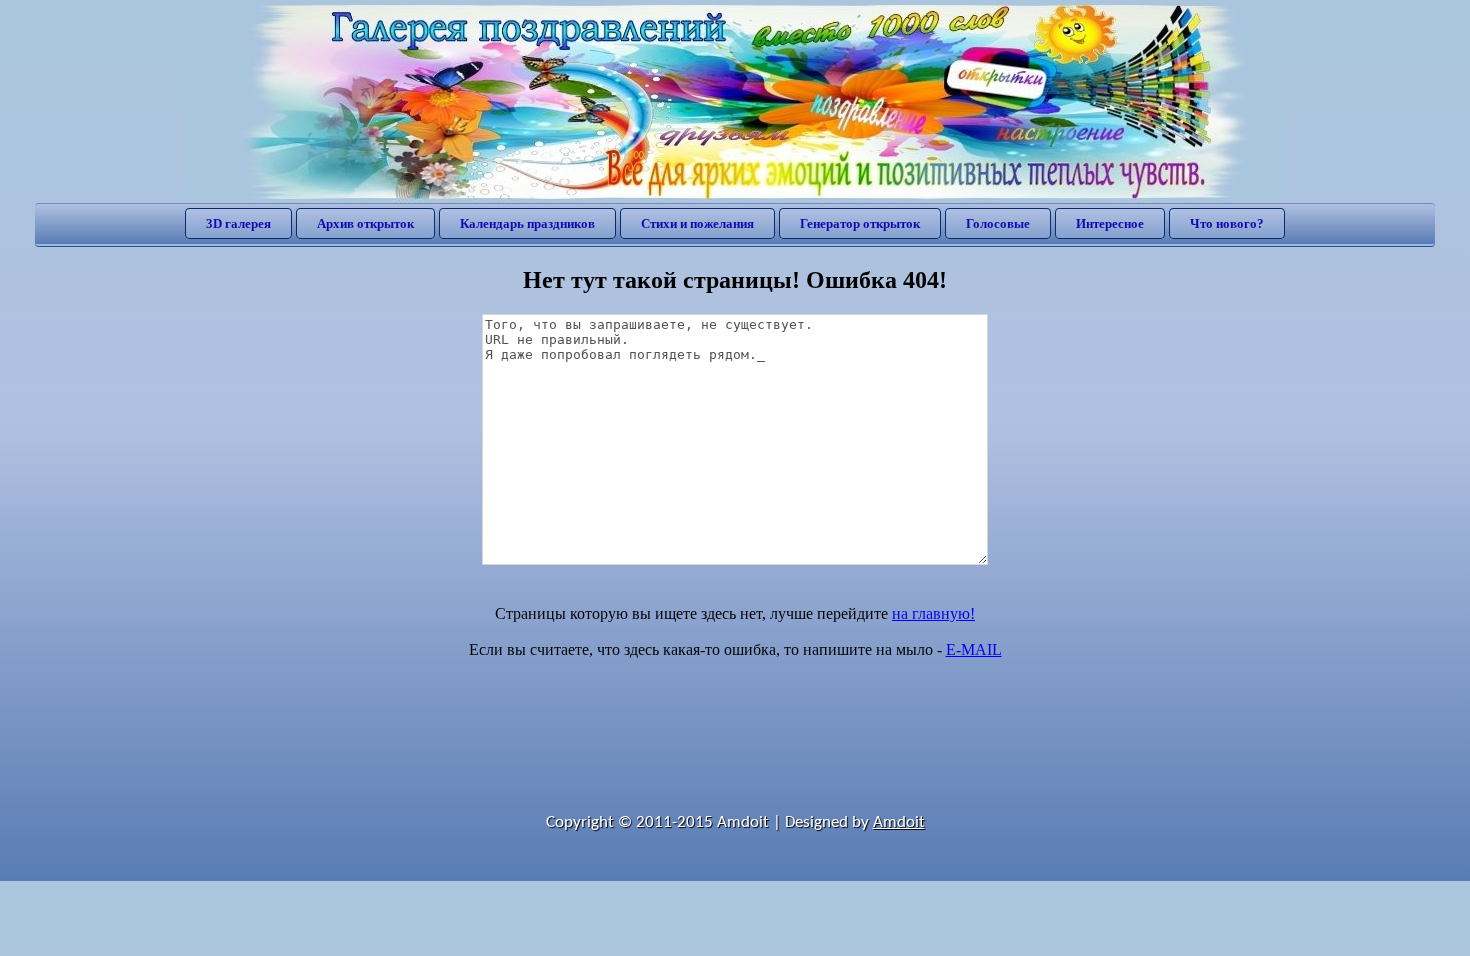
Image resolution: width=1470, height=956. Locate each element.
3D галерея (238, 223)
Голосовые (998, 223)
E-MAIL (974, 649)
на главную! (933, 613)
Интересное (1110, 223)
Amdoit (899, 822)
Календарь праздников (527, 223)
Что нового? (1227, 223)
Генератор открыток (860, 223)
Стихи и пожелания (697, 223)
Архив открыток (365, 223)
